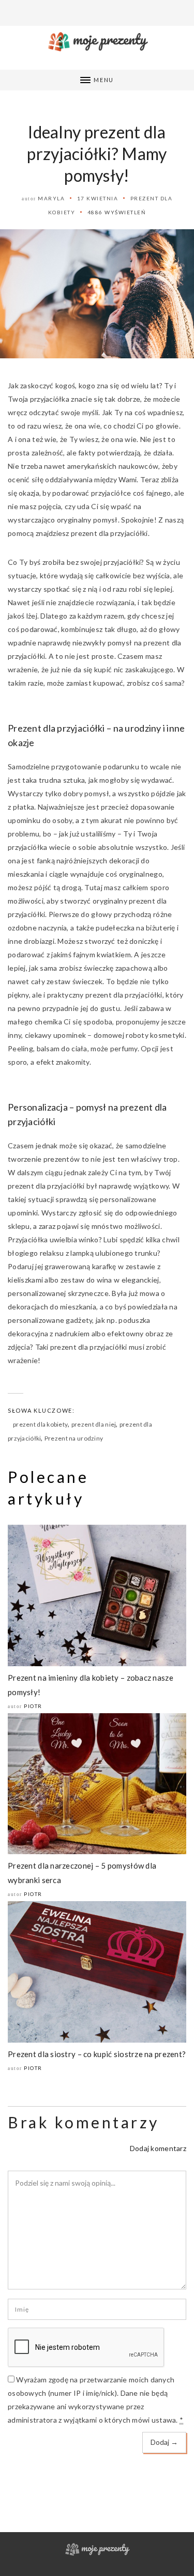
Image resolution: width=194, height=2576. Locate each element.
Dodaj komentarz (158, 2148)
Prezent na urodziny (74, 1438)
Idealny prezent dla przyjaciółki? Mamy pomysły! (97, 154)
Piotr (33, 1706)
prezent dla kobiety (40, 1424)
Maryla (51, 198)
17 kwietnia (98, 198)
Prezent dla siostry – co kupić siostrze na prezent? (97, 2054)
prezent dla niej (94, 1424)
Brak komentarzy (84, 2122)
